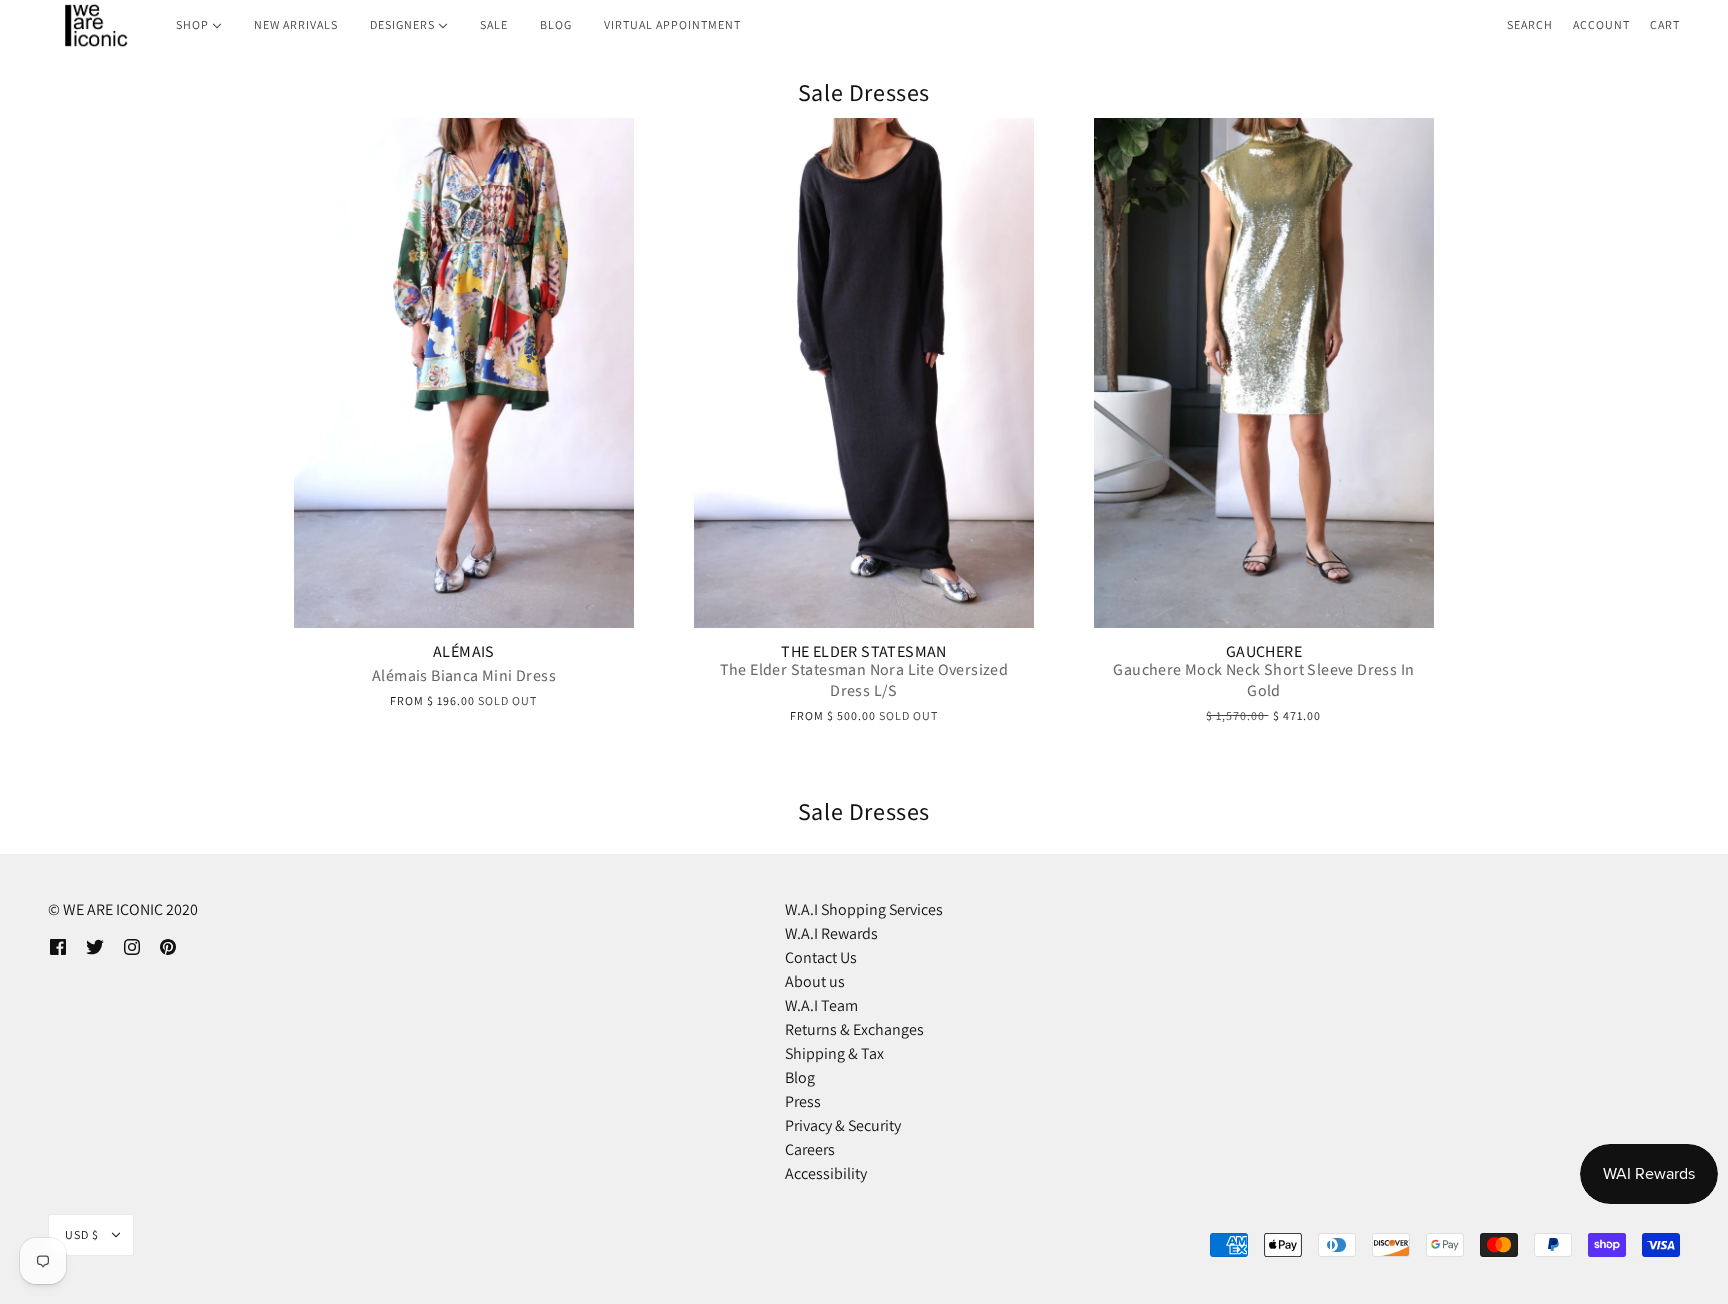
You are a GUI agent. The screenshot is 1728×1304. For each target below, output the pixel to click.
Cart (1665, 24)
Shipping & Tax (834, 1053)
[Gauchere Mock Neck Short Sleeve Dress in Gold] (1264, 373)
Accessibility (826, 1173)
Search (1530, 24)
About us (815, 981)
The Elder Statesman (864, 652)
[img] (58, 946)
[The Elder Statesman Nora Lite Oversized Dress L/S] (864, 373)
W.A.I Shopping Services (864, 909)
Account (1601, 24)
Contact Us (821, 957)
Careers (810, 1149)
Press (803, 1101)
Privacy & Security (843, 1125)
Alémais (464, 652)
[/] (95, 25)
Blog (800, 1077)
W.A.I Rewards (831, 933)
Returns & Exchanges (854, 1029)
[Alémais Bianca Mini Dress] (464, 373)
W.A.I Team (821, 1005)
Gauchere (1264, 652)
